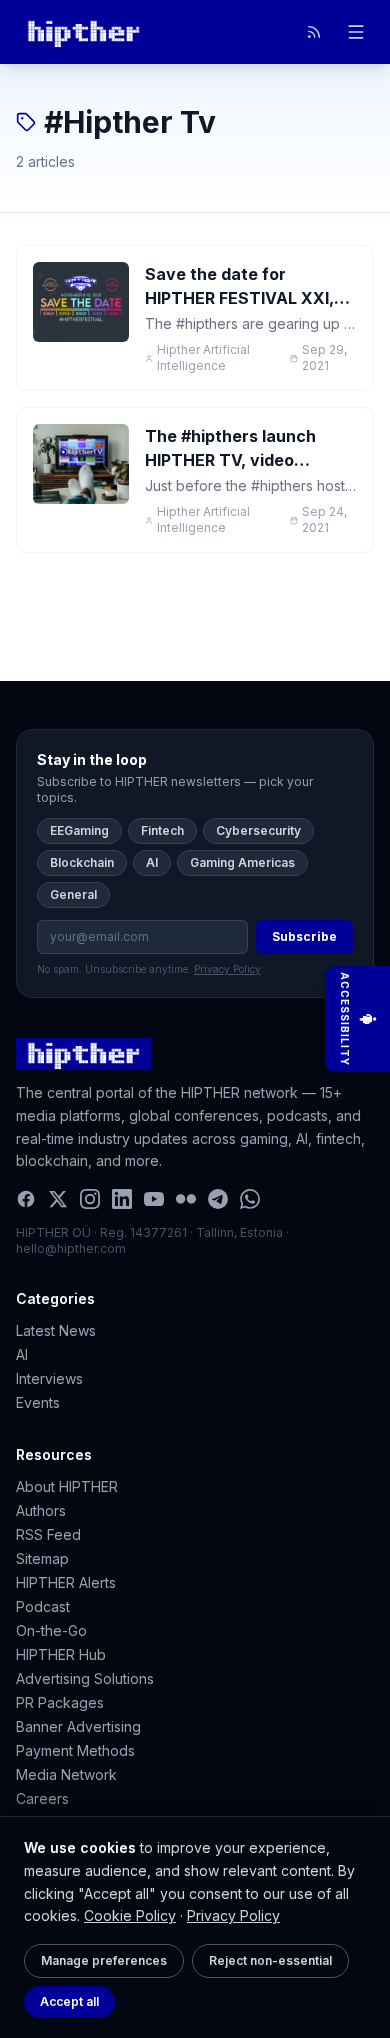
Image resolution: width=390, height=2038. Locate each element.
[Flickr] (186, 1199)
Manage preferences (104, 1960)
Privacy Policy (233, 1915)
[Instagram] (90, 1199)
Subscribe (304, 936)
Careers (42, 1798)
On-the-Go (51, 1630)
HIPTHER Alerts (66, 1582)
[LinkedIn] (122, 1199)
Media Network (66, 1774)
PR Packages (60, 1702)
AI (152, 862)
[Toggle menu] (356, 32)
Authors (41, 1510)
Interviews (49, 1378)
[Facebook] (26, 1199)
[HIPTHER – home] (83, 32)
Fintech (162, 830)
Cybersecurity (258, 830)
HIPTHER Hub (61, 1654)
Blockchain (82, 862)
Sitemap (42, 1558)
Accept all (69, 2001)
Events (38, 1402)
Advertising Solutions (85, 1678)
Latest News (56, 1330)
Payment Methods (75, 1750)
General (73, 894)
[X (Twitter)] (58, 1199)
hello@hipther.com (71, 1248)
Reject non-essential (270, 1960)
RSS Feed (48, 1534)
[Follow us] (314, 32)
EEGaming (79, 830)
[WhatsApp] (250, 1199)
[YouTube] (154, 1199)
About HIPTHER (67, 1486)
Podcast (43, 1606)
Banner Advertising (78, 1726)
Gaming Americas (242, 862)
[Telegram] (218, 1199)
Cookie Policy (130, 1915)
